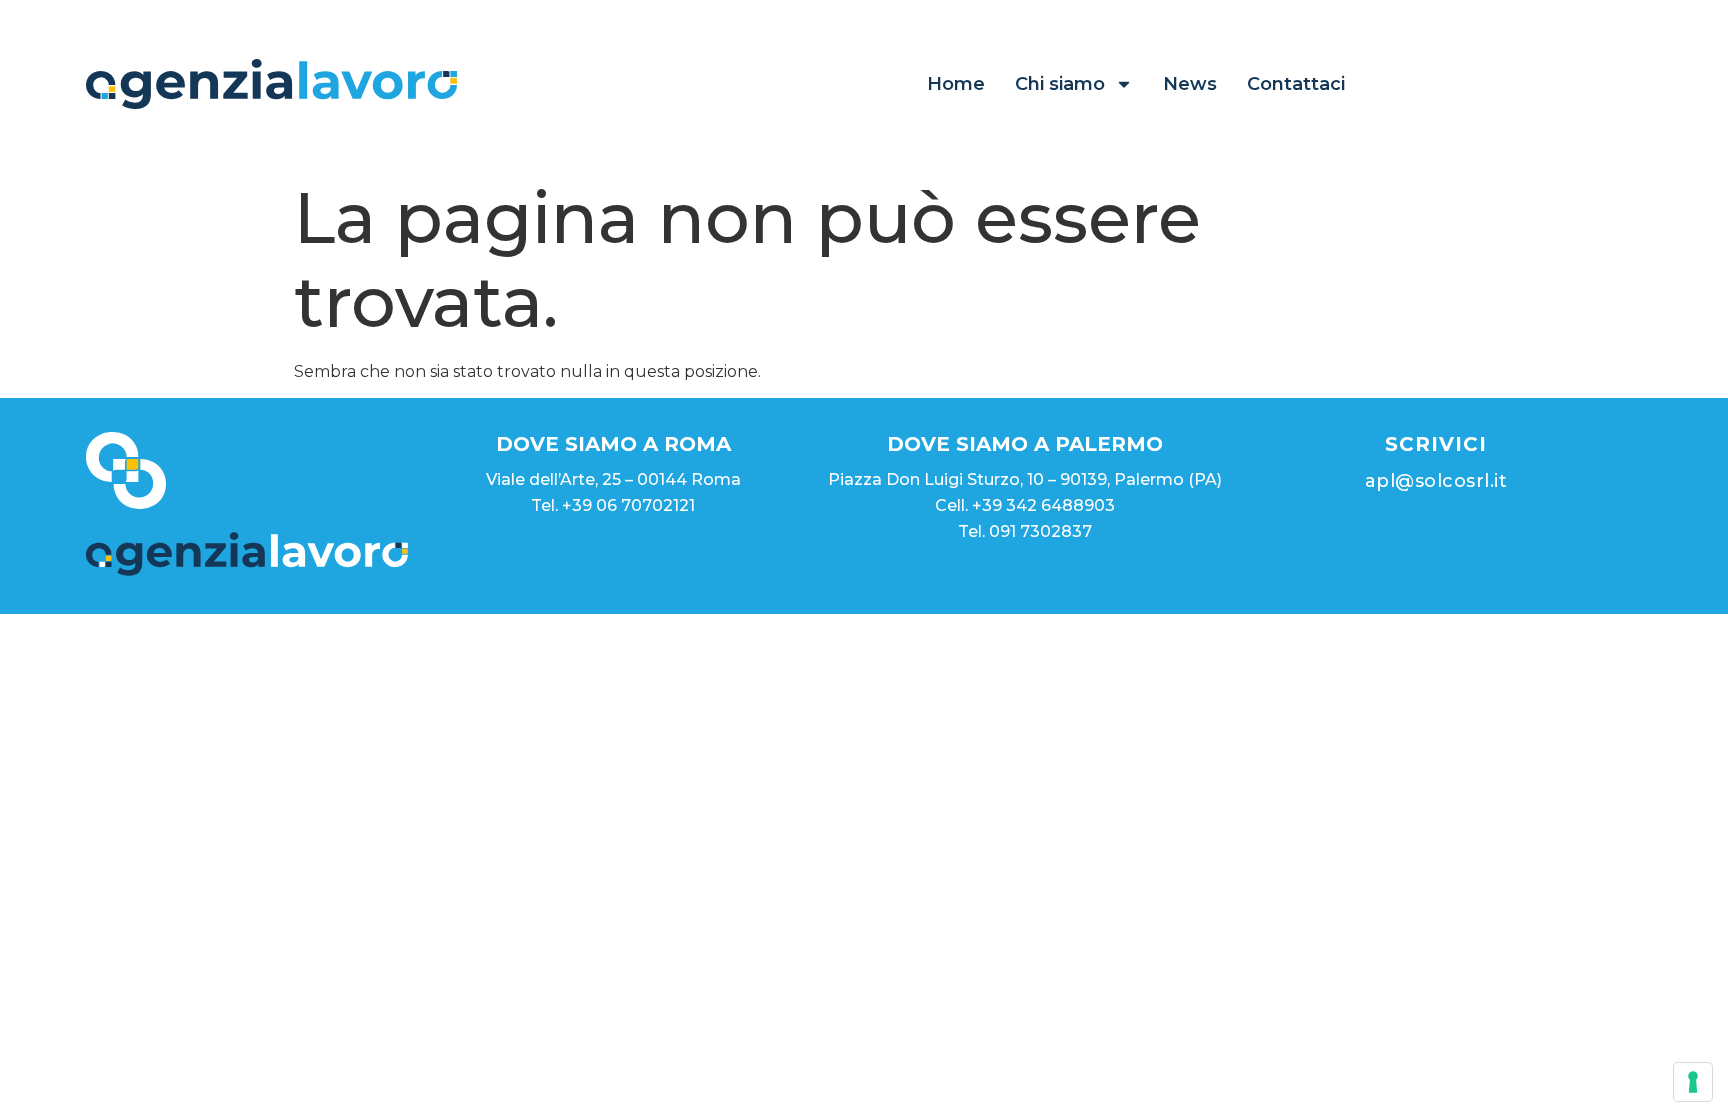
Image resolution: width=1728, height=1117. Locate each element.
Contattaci (1296, 84)
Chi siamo (1060, 84)
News (1190, 84)
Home (956, 84)
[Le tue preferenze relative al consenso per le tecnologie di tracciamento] (1693, 1082)
